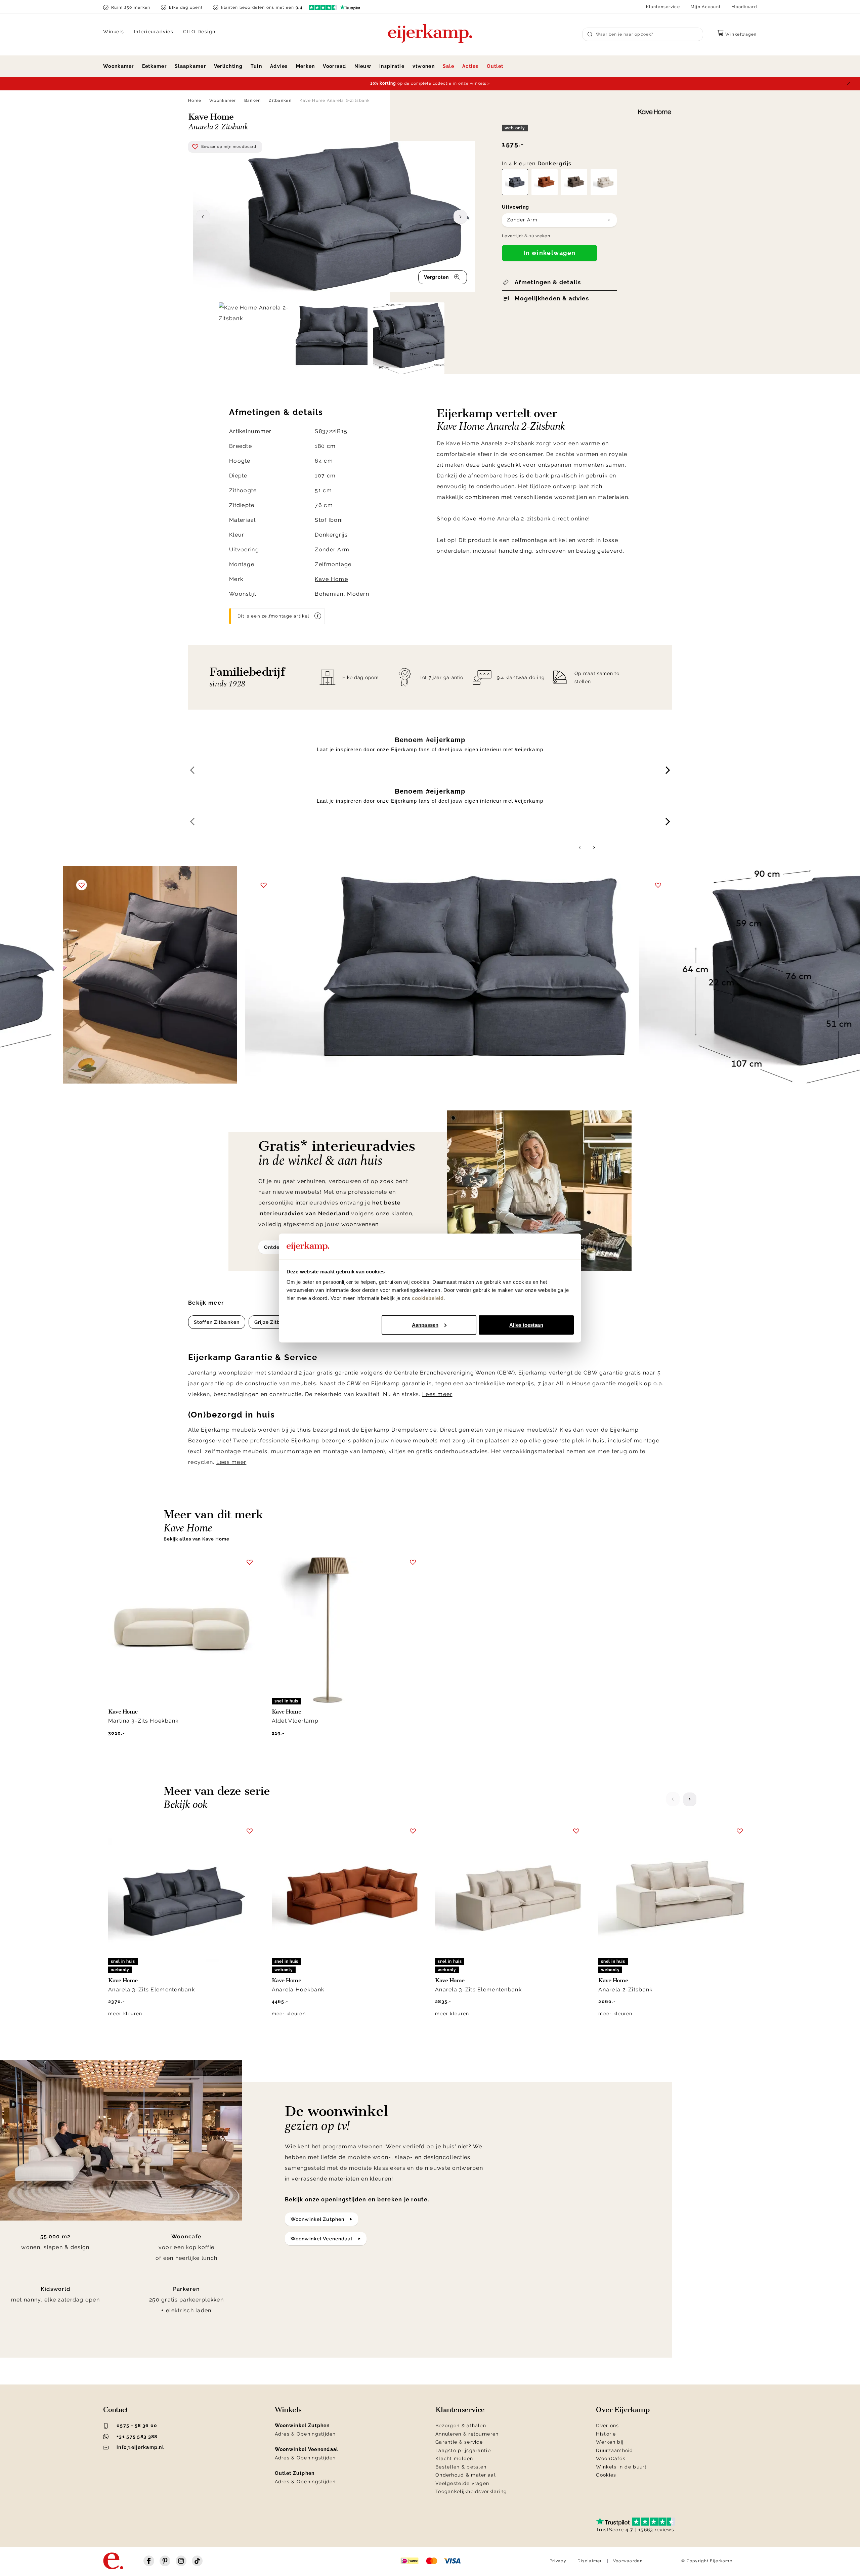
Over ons (607, 2425)
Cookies (606, 2475)
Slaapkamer (190, 66)
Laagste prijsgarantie (463, 2450)
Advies (279, 66)
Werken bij (610, 2442)
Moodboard (744, 7)
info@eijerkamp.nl (140, 2447)
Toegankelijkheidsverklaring (471, 2491)
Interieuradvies (154, 32)
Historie (606, 2434)
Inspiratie (392, 66)
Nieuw (363, 66)
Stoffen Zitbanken (217, 1322)
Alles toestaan (526, 1325)
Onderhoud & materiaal (466, 2475)
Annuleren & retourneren (467, 2434)
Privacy (558, 2561)
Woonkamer (119, 66)
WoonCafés (611, 2458)
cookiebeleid (428, 1298)
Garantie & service (459, 2442)
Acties (470, 66)
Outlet (495, 66)
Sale (448, 66)
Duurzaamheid (614, 2450)
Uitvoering (515, 207)
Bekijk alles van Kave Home (197, 1539)
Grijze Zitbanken (275, 1322)
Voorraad (334, 66)
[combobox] (559, 220)
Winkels (114, 32)
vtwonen (424, 66)
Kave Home (331, 579)
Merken (306, 66)
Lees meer (437, 1394)
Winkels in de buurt (621, 2467)
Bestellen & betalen (461, 2467)
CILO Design (199, 32)
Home (195, 100)
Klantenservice (663, 7)
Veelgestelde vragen (462, 2483)
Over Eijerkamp (623, 2410)
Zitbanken (280, 100)
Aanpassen (425, 1325)
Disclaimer (590, 2561)
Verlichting (228, 66)
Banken (253, 100)
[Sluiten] (848, 84)
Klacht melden (454, 2458)
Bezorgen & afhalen (461, 2425)
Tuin (256, 66)
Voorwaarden (628, 2561)
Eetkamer (154, 66)
